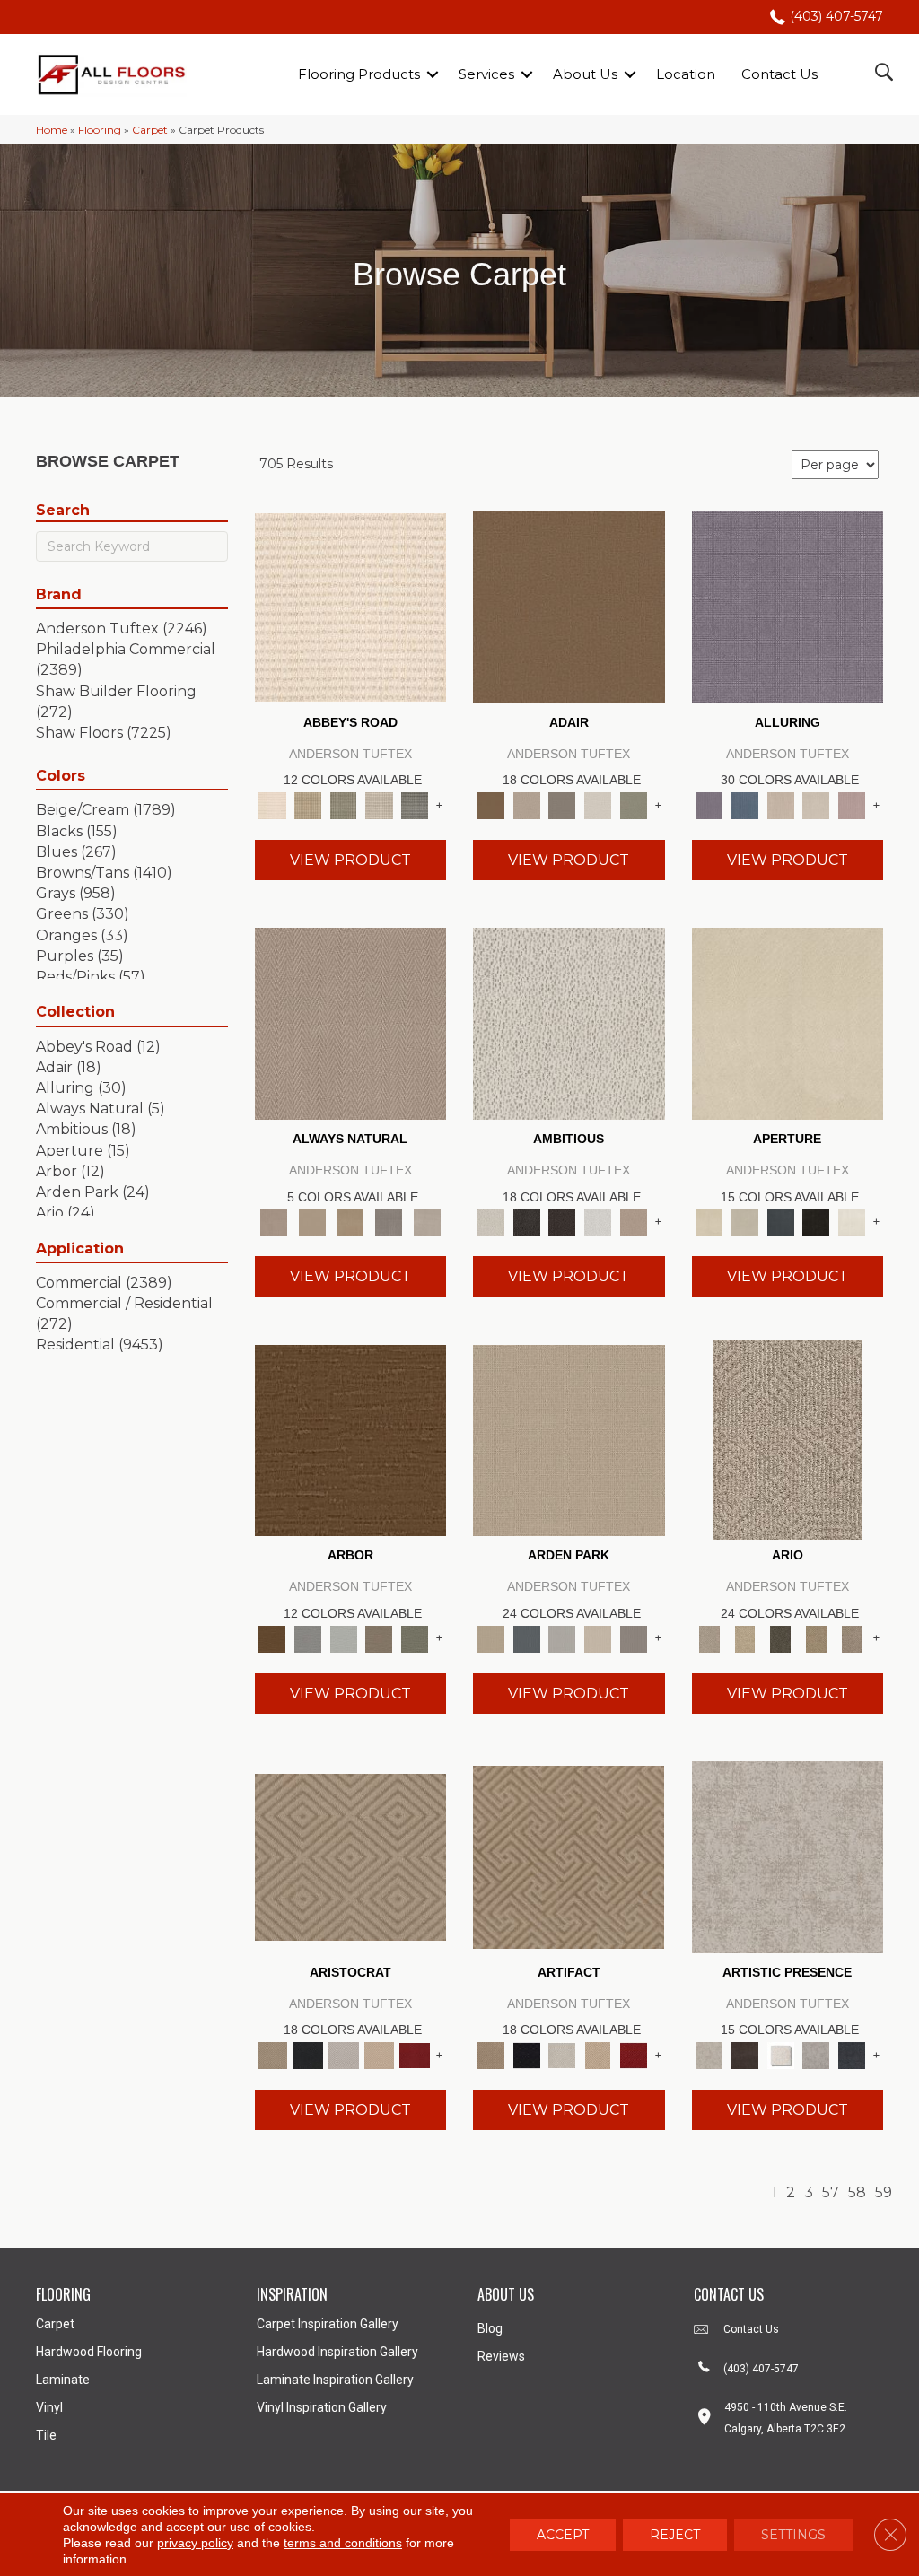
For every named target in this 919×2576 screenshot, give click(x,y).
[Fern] (415, 1637)
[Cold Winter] (817, 2054)
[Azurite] (745, 804)
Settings (793, 2535)
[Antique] (745, 1637)
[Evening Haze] (634, 1637)
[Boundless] (344, 804)
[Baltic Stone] (788, 1856)
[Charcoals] (527, 1221)
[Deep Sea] (852, 2054)
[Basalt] (781, 804)
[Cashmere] (380, 2054)
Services (486, 74)
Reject (675, 2535)
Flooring (100, 130)
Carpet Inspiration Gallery (328, 2324)
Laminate (63, 2380)
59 (884, 2192)
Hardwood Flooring (89, 2352)
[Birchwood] (350, 1856)
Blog (490, 2328)
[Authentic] (569, 1439)
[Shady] (389, 1221)
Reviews (501, 2356)
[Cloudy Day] (562, 1637)
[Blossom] (852, 804)
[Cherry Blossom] (415, 2054)
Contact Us (779, 74)
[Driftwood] (380, 1637)
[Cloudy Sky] (308, 1637)
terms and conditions (343, 2543)
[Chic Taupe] (380, 804)
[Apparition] (781, 1637)
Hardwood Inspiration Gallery (337, 2352)
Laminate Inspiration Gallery (335, 2380)
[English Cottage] (634, 804)
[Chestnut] (351, 1439)
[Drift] (598, 1637)
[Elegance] (598, 804)
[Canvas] (569, 1022)
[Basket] (351, 1022)
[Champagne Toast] (527, 804)
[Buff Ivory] (788, 1022)
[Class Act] (562, 804)
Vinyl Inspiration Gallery (322, 2407)
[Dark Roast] (562, 1221)
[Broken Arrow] (852, 1637)
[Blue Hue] (527, 1637)
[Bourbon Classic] (569, 606)
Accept (563, 2535)
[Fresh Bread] (634, 1221)
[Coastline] (344, 1637)
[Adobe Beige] (788, 1439)
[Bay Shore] (817, 1637)
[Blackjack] (308, 2054)
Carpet (150, 130)
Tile (46, 2435)
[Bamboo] (308, 804)
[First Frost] (598, 1221)
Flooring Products (359, 74)
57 (831, 2192)
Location (686, 74)
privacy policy (195, 2543)
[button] (433, 74)
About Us (585, 74)
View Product (350, 860)
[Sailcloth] (350, 1221)
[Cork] (312, 1221)
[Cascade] (344, 2054)
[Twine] (427, 1221)
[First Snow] (852, 1221)
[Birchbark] (817, 804)
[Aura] (350, 606)
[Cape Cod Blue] (781, 1221)
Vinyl (49, 2407)
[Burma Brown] (745, 2054)
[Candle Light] (781, 2054)
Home (52, 130)
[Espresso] (817, 1221)
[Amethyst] (788, 606)
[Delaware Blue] (415, 804)
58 (857, 2192)
